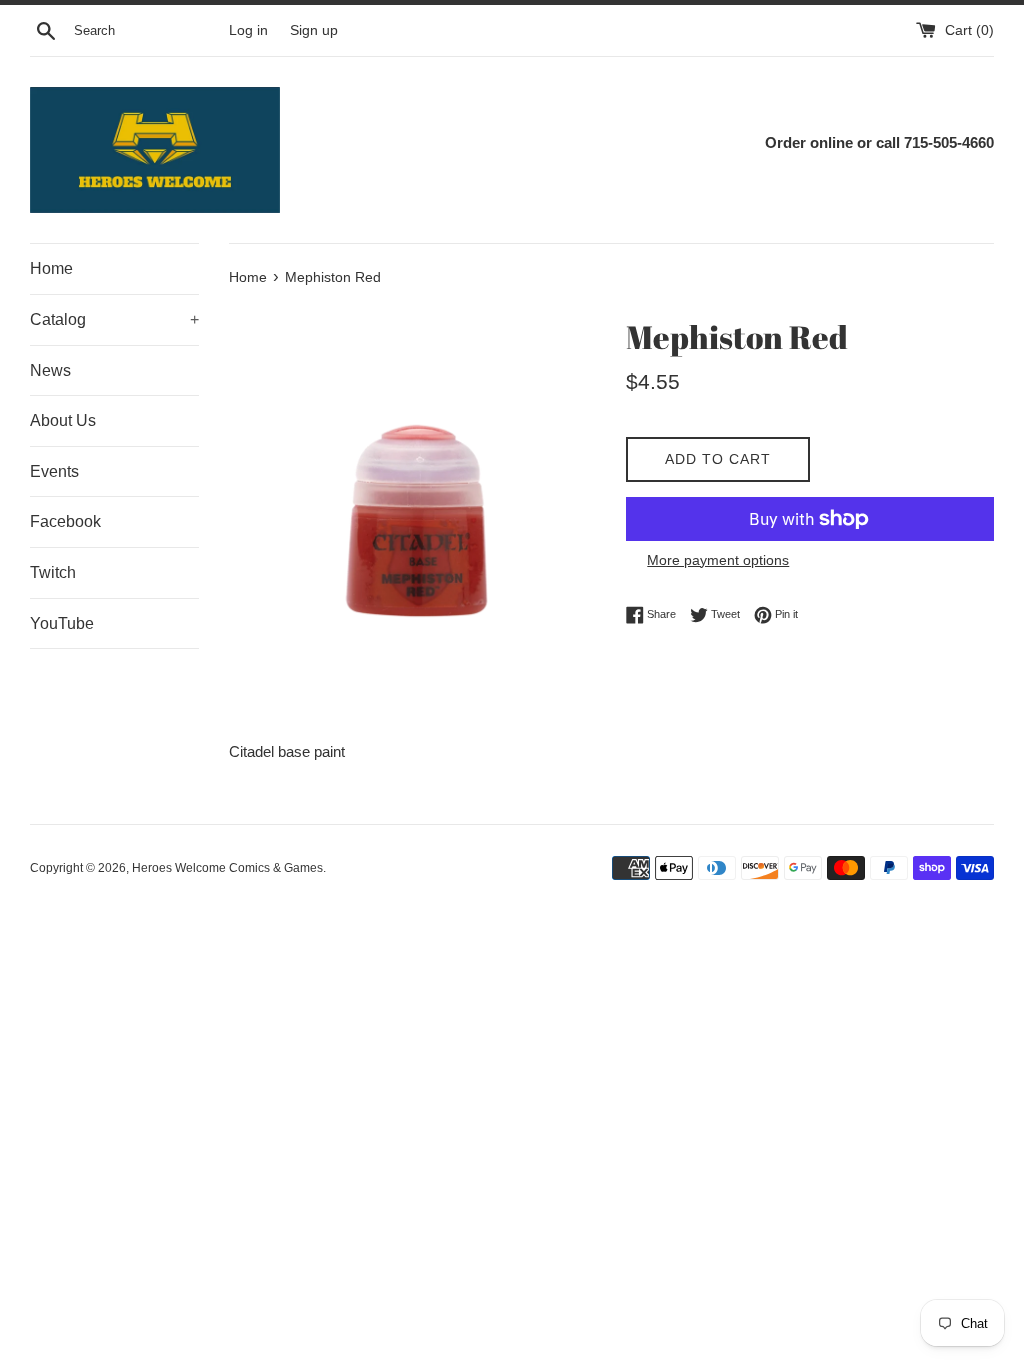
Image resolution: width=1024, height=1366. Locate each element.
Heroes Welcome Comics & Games (227, 868)
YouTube (62, 623)
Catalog (114, 319)
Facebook (65, 521)
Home (51, 268)
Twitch (53, 572)
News (50, 370)
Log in (248, 30)
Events (54, 471)
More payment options (718, 560)
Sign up (314, 30)
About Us (63, 420)
